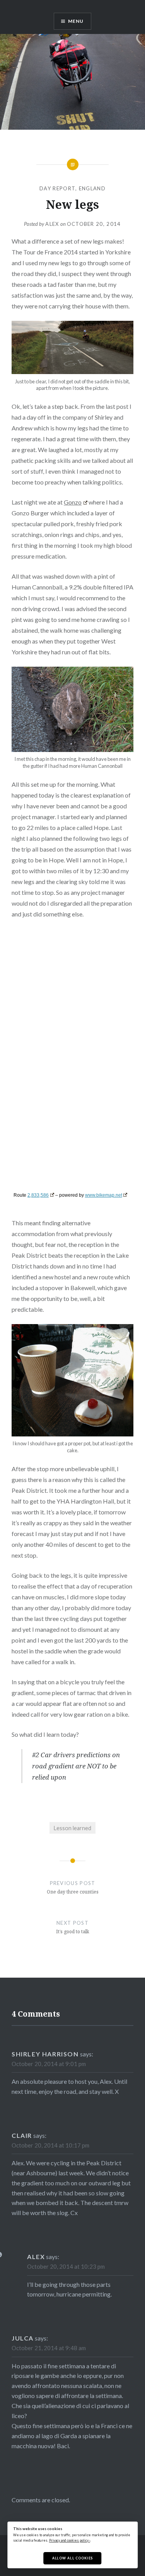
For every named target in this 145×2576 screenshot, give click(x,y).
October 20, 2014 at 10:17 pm (50, 2145)
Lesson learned (72, 1828)
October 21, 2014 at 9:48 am (49, 2348)
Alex (52, 224)
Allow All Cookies (72, 2558)
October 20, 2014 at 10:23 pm (66, 2266)
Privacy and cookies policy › (70, 2540)
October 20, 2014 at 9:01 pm (49, 2064)
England (92, 188)
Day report (57, 188)
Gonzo (73, 502)
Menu (76, 21)
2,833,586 (38, 1195)
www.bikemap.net (104, 1195)
